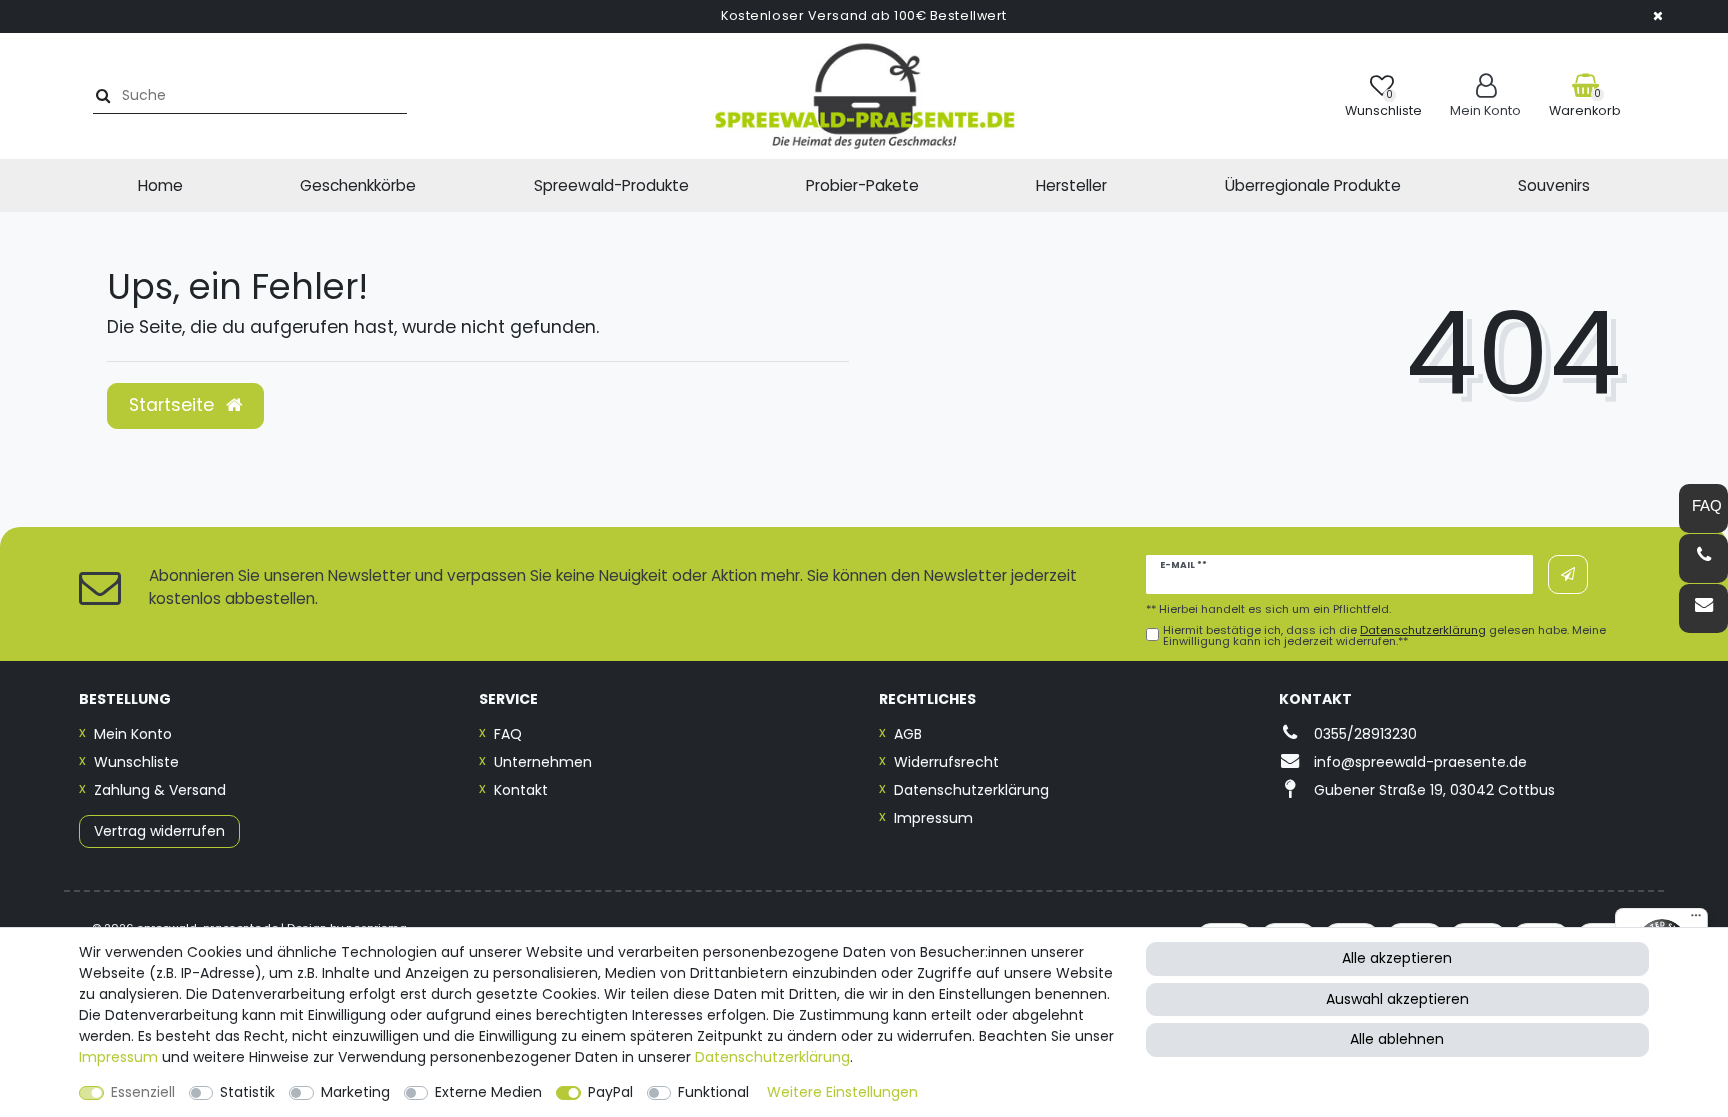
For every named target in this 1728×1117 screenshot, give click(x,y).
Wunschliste (136, 762)
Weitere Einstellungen (842, 1092)
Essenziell (143, 1092)
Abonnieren (1568, 574)
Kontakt (521, 790)
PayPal (610, 1092)
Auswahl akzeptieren (1397, 999)
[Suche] (100, 95)
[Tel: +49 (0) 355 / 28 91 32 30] (1703, 558)
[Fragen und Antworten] (1703, 508)
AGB (908, 734)
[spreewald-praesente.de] (864, 96)
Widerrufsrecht (946, 762)
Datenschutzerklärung (971, 790)
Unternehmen (543, 762)
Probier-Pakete (862, 185)
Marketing (355, 1092)
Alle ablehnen (1397, 1039)
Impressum (933, 818)
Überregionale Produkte (1313, 185)
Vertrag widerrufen (159, 831)
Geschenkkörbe (358, 185)
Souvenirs (1554, 185)
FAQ (508, 734)
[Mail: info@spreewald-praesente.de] (1703, 608)
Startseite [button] (174, 405)
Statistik (247, 1092)
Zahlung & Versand (160, 790)
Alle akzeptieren (1397, 958)
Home (160, 185)
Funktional (713, 1092)
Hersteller (1071, 185)
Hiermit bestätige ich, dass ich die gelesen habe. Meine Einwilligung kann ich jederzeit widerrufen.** (1384, 636)
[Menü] (1696, 920)
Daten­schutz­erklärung (772, 1057)
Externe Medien (488, 1092)
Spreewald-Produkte (611, 185)
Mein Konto (133, 734)
